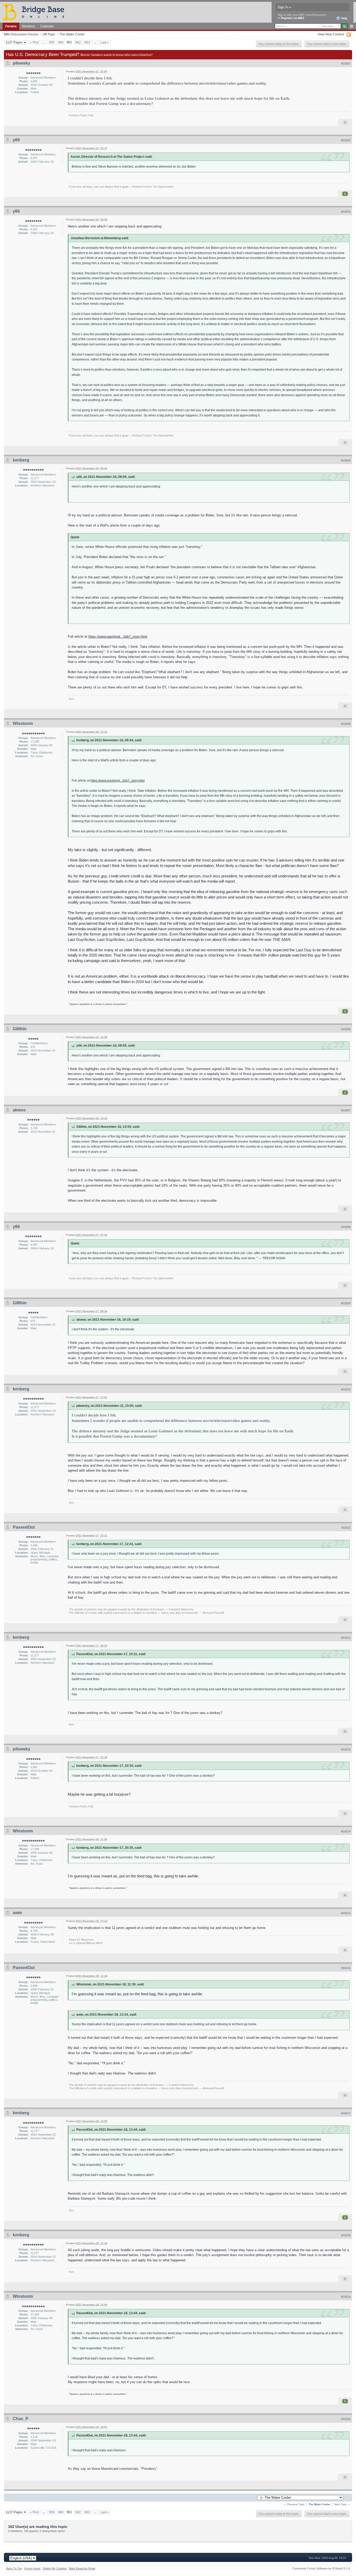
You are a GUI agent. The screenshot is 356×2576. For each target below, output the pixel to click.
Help (344, 18)
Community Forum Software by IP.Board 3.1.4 (321, 2568)
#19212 (346, 1638)
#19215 (346, 1913)
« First (34, 42)
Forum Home (32, 2568)
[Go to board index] (36, 12)
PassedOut (24, 1527)
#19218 (346, 2235)
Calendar (47, 26)
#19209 (346, 1303)
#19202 (346, 140)
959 (52, 42)
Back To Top (14, 2568)
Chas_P (21, 2419)
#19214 (346, 1831)
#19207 (346, 1110)
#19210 (346, 1389)
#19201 (346, 64)
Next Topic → (342, 2504)
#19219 (346, 2297)
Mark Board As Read (82, 2568)
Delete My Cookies (55, 2568)
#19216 (346, 1968)
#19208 (346, 1227)
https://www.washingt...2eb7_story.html (118, 637)
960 (61, 42)
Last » (105, 42)
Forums (11, 26)
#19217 (346, 2113)
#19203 (346, 212)
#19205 (346, 724)
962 (78, 42)
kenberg (21, 460)
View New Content (331, 34)
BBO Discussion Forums (21, 34)
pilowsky (22, 63)
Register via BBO (293, 18)
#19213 (346, 1749)
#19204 (346, 460)
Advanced (351, 26)
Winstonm (23, 723)
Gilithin (20, 1029)
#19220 (346, 2419)
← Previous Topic (294, 2504)
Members (29, 26)
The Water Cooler (72, 34)
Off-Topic (49, 34)
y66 (16, 140)
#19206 (346, 1029)
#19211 (346, 1528)
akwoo (19, 1110)
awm (17, 1913)
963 (87, 42)
